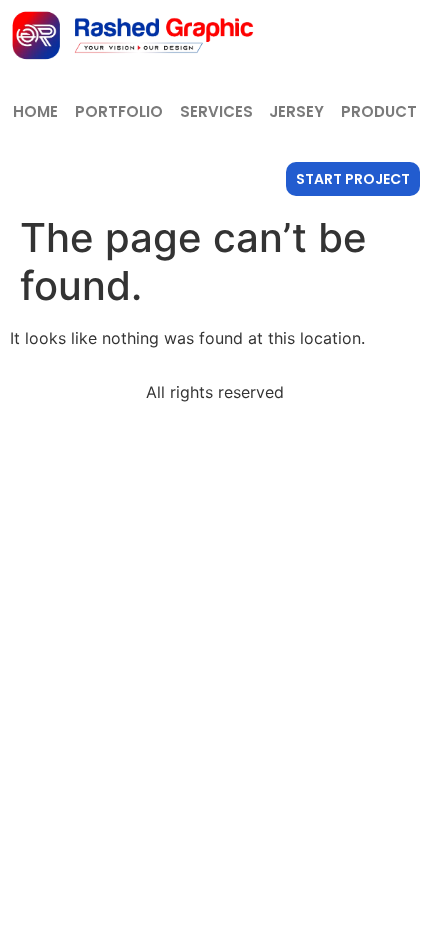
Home (35, 111)
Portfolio (119, 111)
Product (379, 111)
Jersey (296, 111)
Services (216, 111)
